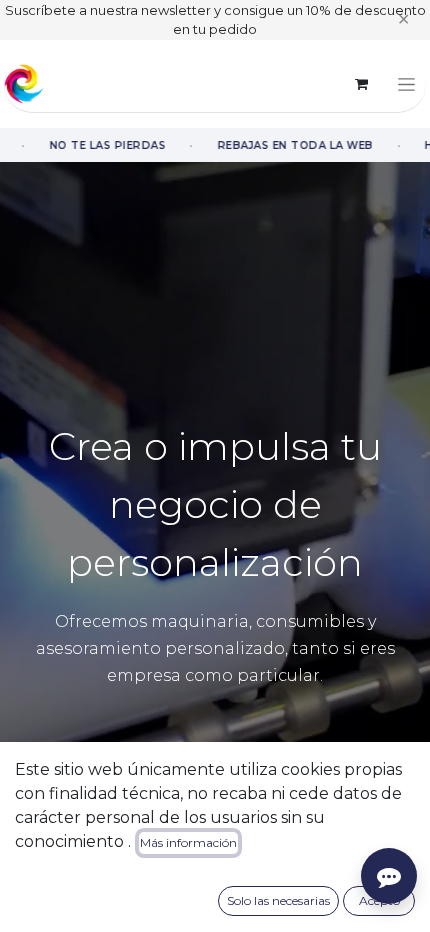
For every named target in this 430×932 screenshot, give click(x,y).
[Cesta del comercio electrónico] (361, 84)
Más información (188, 842)
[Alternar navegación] (406, 84)
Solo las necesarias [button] (278, 900)
